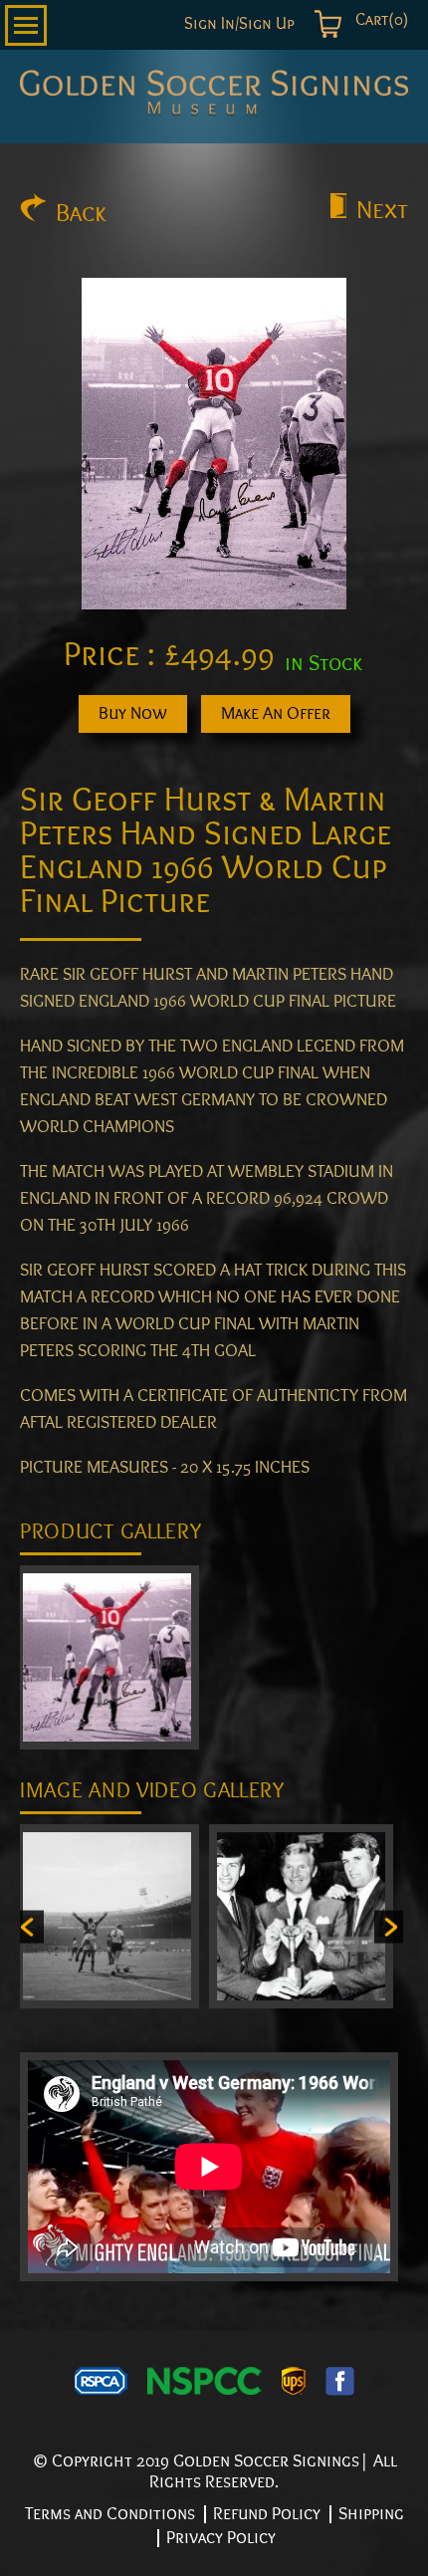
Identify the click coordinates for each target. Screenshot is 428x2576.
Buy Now (133, 713)
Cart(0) (380, 20)
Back (81, 213)
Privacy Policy (221, 2538)
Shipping (371, 2514)
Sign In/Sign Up (239, 24)
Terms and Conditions (110, 2514)
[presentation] (29, 1926)
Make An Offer (276, 713)
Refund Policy (267, 2514)
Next (382, 210)
